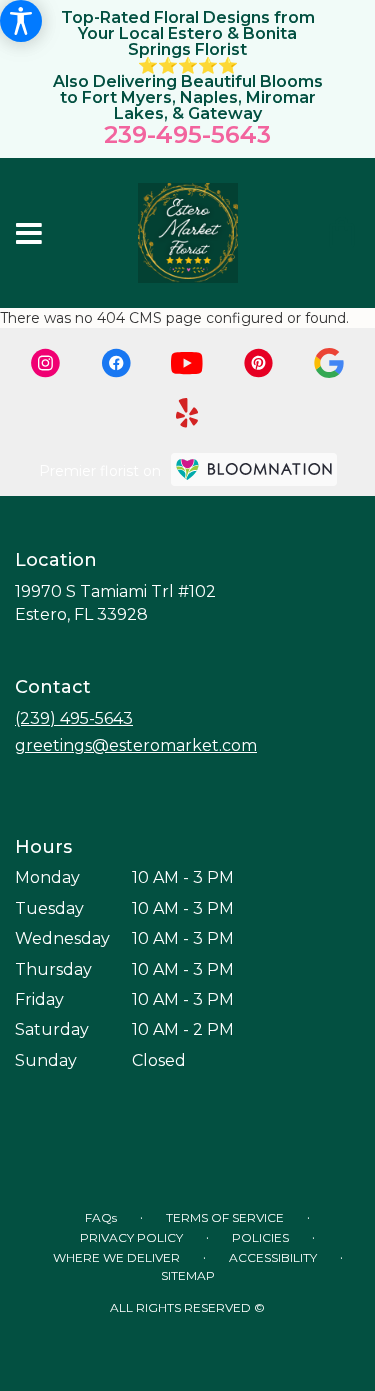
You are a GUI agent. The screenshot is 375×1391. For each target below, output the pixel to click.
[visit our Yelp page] (187, 413)
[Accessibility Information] (21, 21)
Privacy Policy (131, 1237)
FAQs (101, 1217)
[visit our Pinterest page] (259, 363)
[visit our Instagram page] (46, 363)
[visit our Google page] (329, 363)
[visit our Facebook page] (116, 363)
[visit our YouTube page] (187, 363)
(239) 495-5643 (74, 718)
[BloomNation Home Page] (254, 469)
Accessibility (273, 1257)
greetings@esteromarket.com (136, 745)
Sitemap (188, 1275)
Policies (260, 1237)
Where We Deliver (116, 1257)
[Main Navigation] (29, 235)
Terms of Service (225, 1217)
